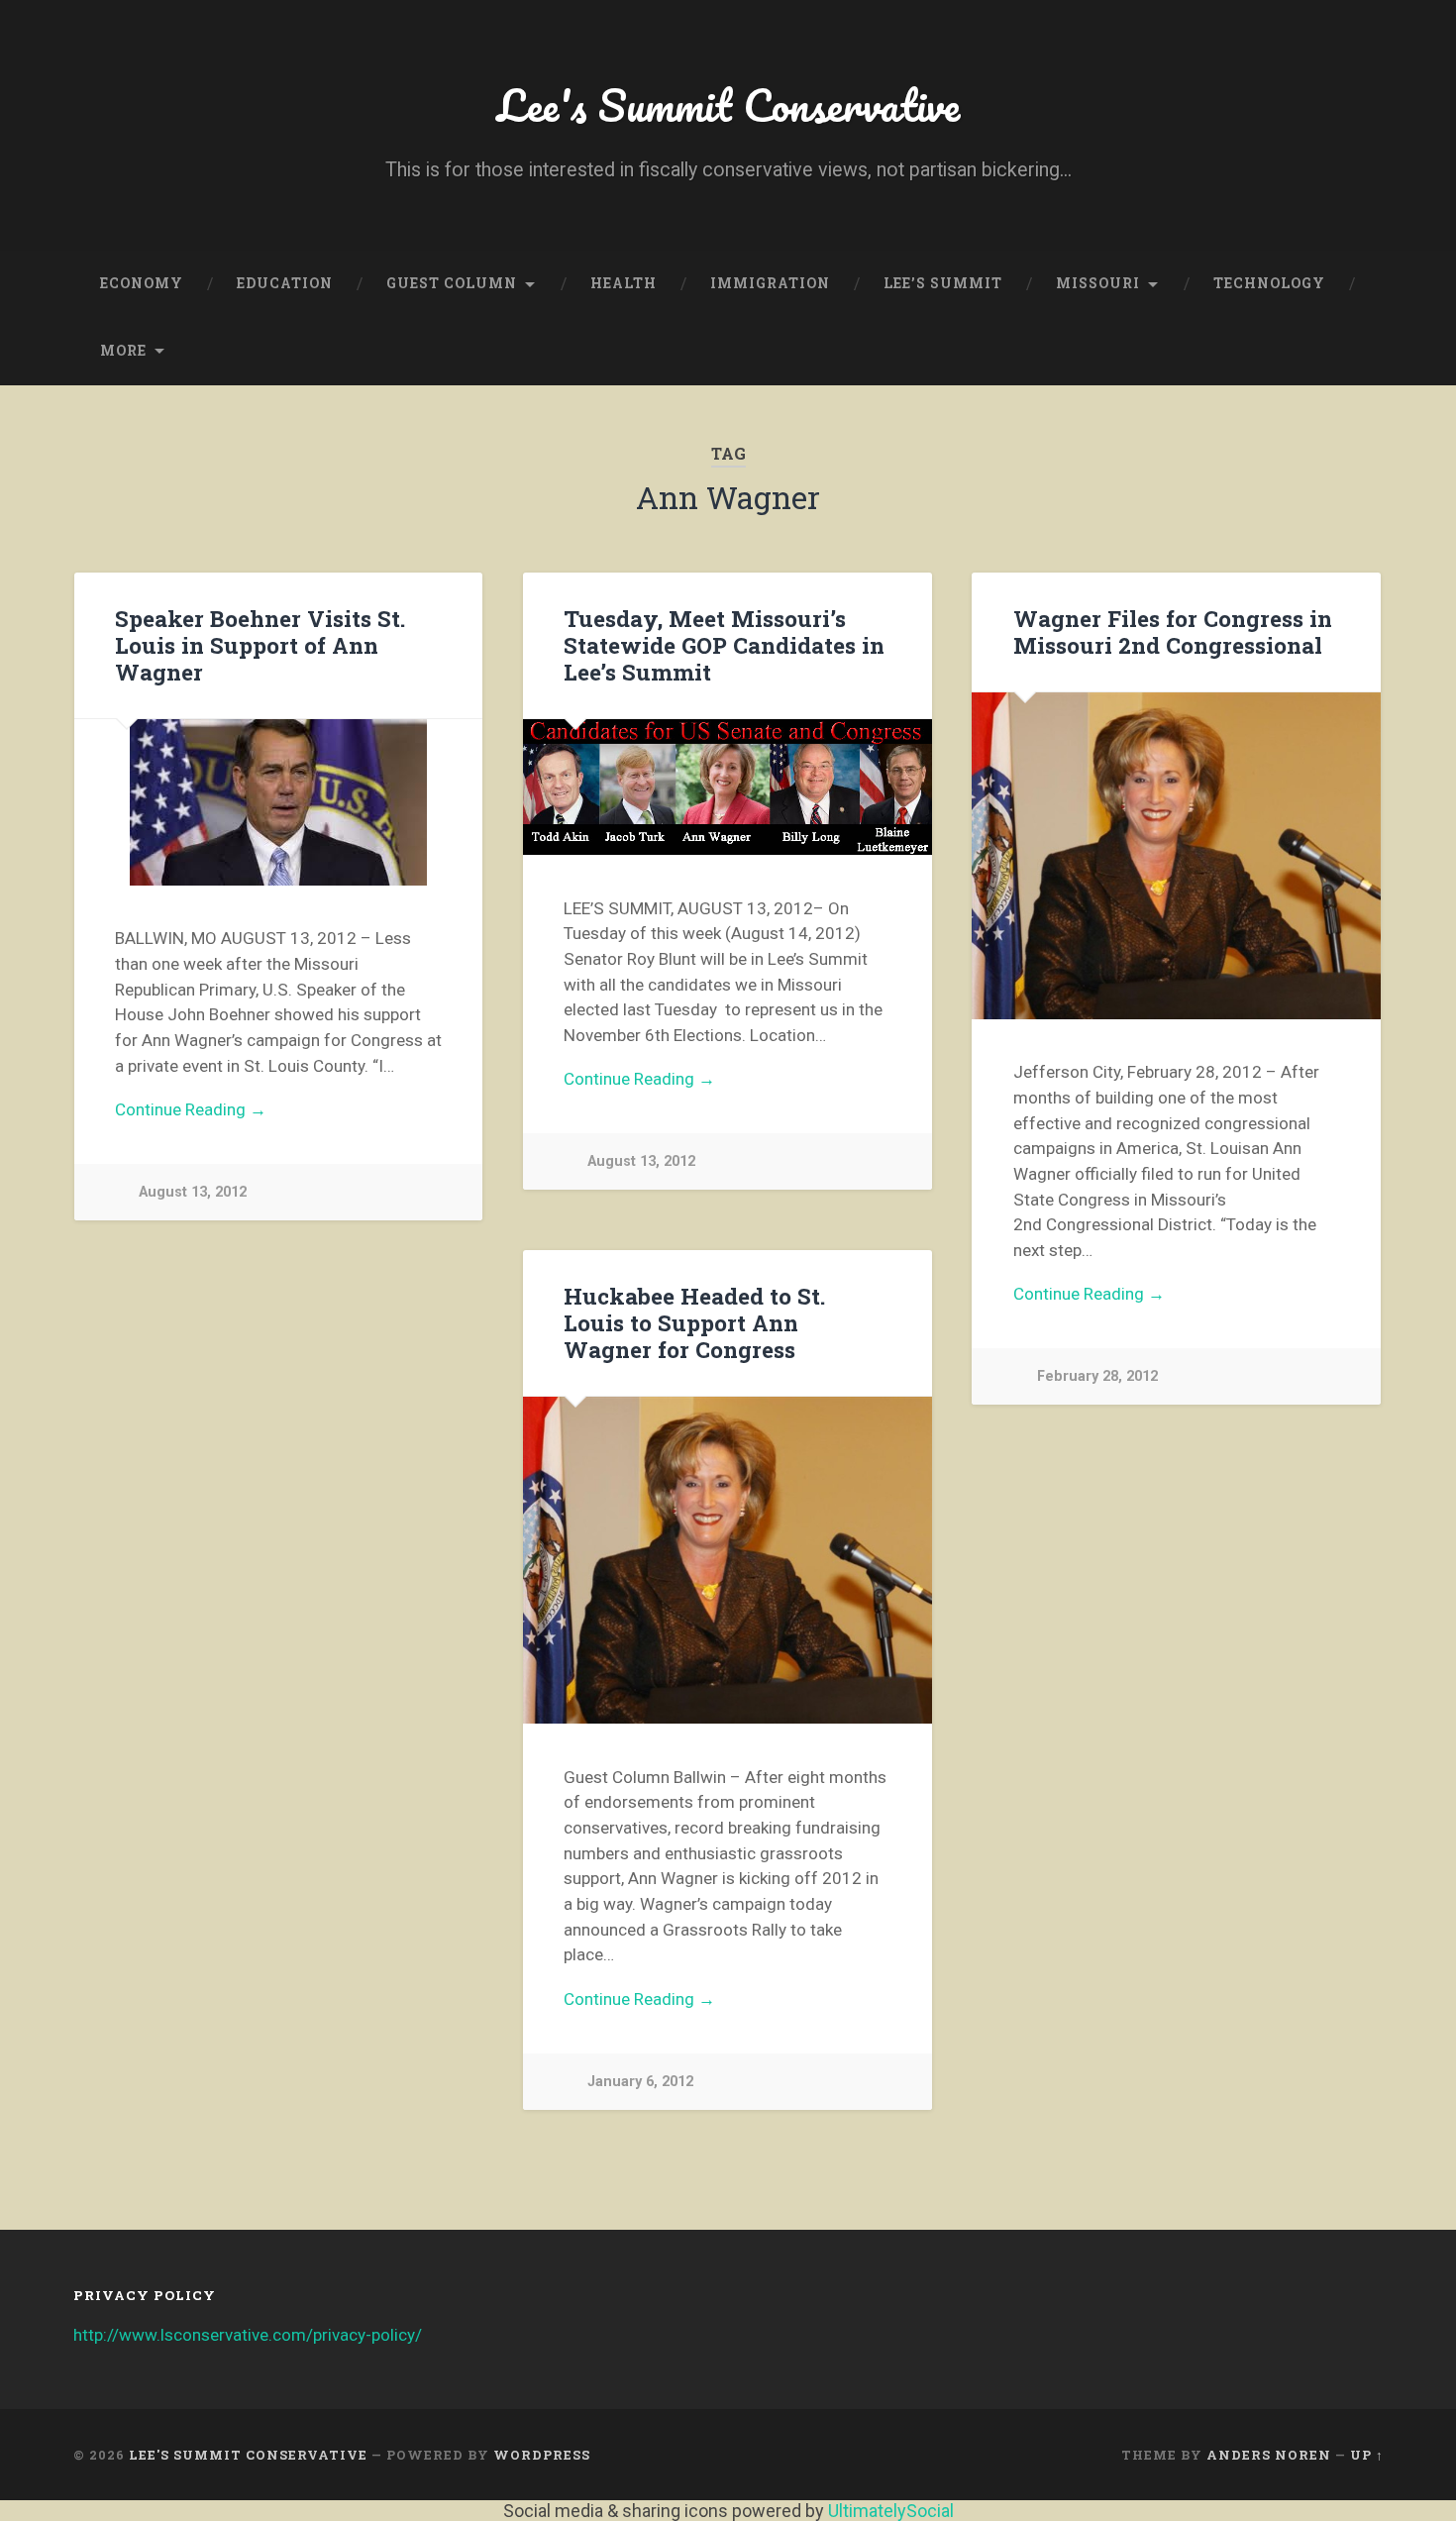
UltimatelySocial (891, 2511)
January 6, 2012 (640, 2082)
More (123, 351)
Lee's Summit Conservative (728, 105)
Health (624, 283)
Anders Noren (1269, 2455)
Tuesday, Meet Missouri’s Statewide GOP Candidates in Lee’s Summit (724, 645)
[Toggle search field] (1350, 352)
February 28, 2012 (1097, 1376)
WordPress (542, 2455)
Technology (1269, 283)
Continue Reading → (191, 1109)
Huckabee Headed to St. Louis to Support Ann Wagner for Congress (694, 1322)
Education (285, 283)
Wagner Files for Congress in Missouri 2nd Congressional (1173, 631)
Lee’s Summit (943, 283)
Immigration (770, 283)
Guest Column (452, 283)
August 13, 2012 (193, 1192)
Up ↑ (1367, 2455)
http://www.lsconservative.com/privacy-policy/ (248, 2335)
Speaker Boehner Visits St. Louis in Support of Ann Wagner (260, 645)
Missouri (1098, 283)
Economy (142, 283)
